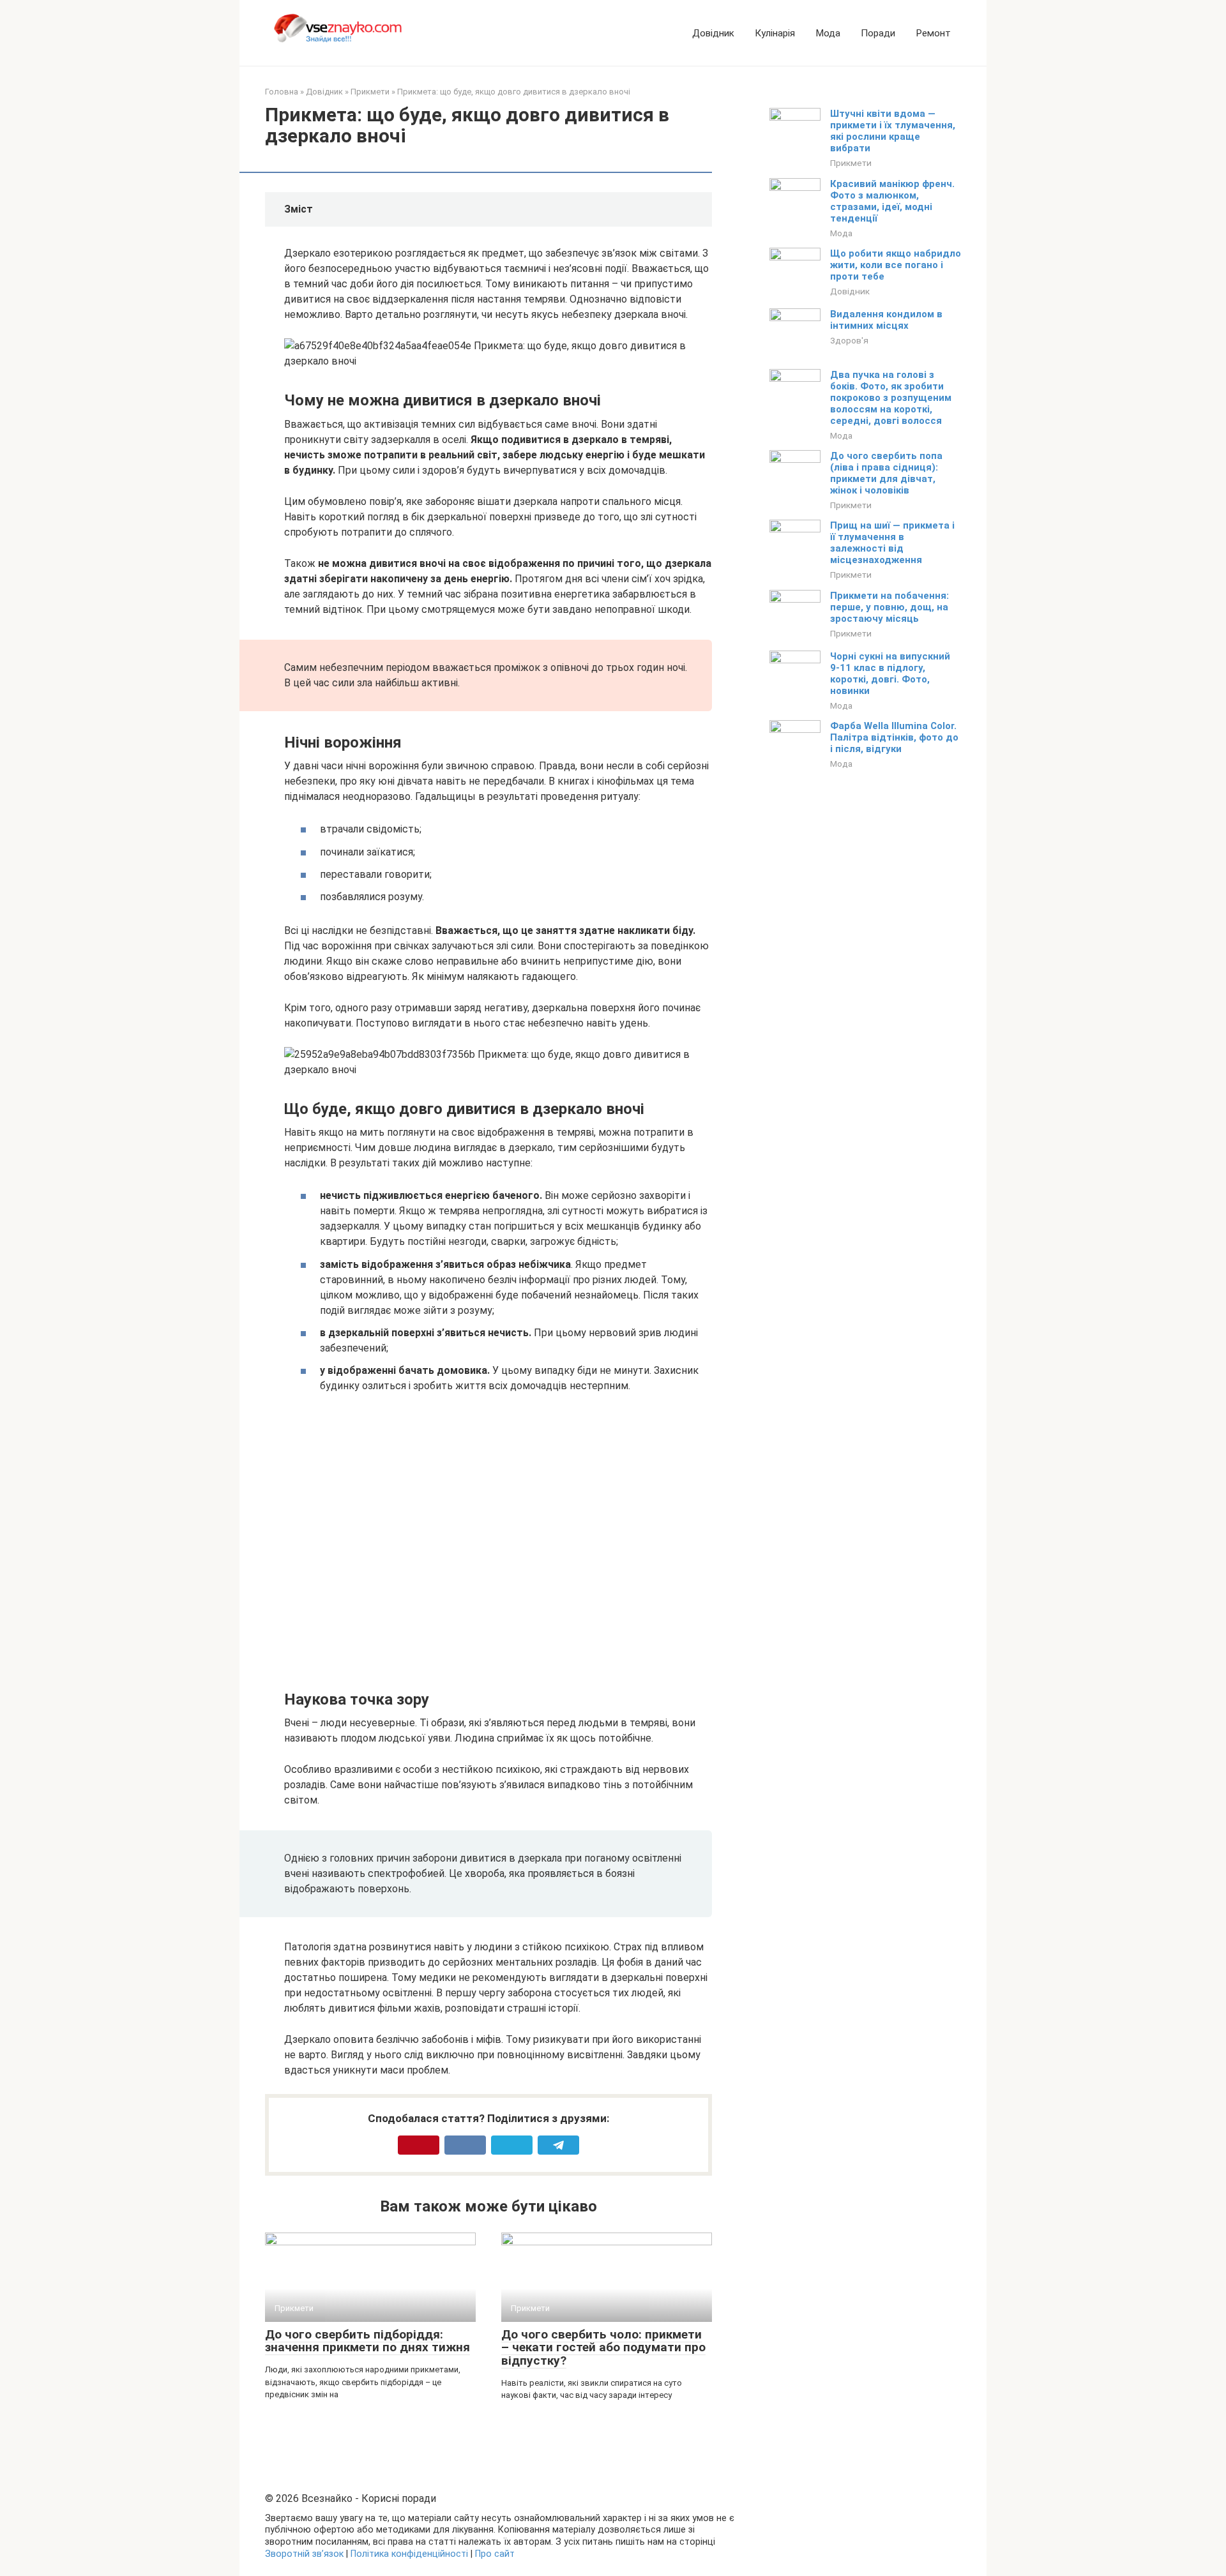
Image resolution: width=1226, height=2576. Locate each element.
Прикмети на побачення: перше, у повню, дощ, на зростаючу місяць (889, 607)
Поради (878, 33)
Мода (828, 33)
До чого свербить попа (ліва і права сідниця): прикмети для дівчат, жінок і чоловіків (886, 473)
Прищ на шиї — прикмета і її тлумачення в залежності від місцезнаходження (892, 543)
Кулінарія (775, 33)
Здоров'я (849, 340)
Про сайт (495, 2554)
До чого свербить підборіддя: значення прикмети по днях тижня (367, 2341)
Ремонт (933, 33)
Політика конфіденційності (409, 2554)
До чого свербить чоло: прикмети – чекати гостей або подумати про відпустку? (603, 2348)
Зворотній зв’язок (304, 2554)
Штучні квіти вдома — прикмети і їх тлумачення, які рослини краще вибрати (893, 131)
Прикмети (851, 163)
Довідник (713, 33)
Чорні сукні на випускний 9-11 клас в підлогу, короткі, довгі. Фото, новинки (890, 674)
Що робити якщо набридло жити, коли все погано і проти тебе (896, 265)
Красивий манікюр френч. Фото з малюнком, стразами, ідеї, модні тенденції (892, 201)
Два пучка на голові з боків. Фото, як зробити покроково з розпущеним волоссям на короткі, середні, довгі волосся (891, 398)
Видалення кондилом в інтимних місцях (886, 320)
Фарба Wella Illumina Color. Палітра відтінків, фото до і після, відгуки (894, 737)
